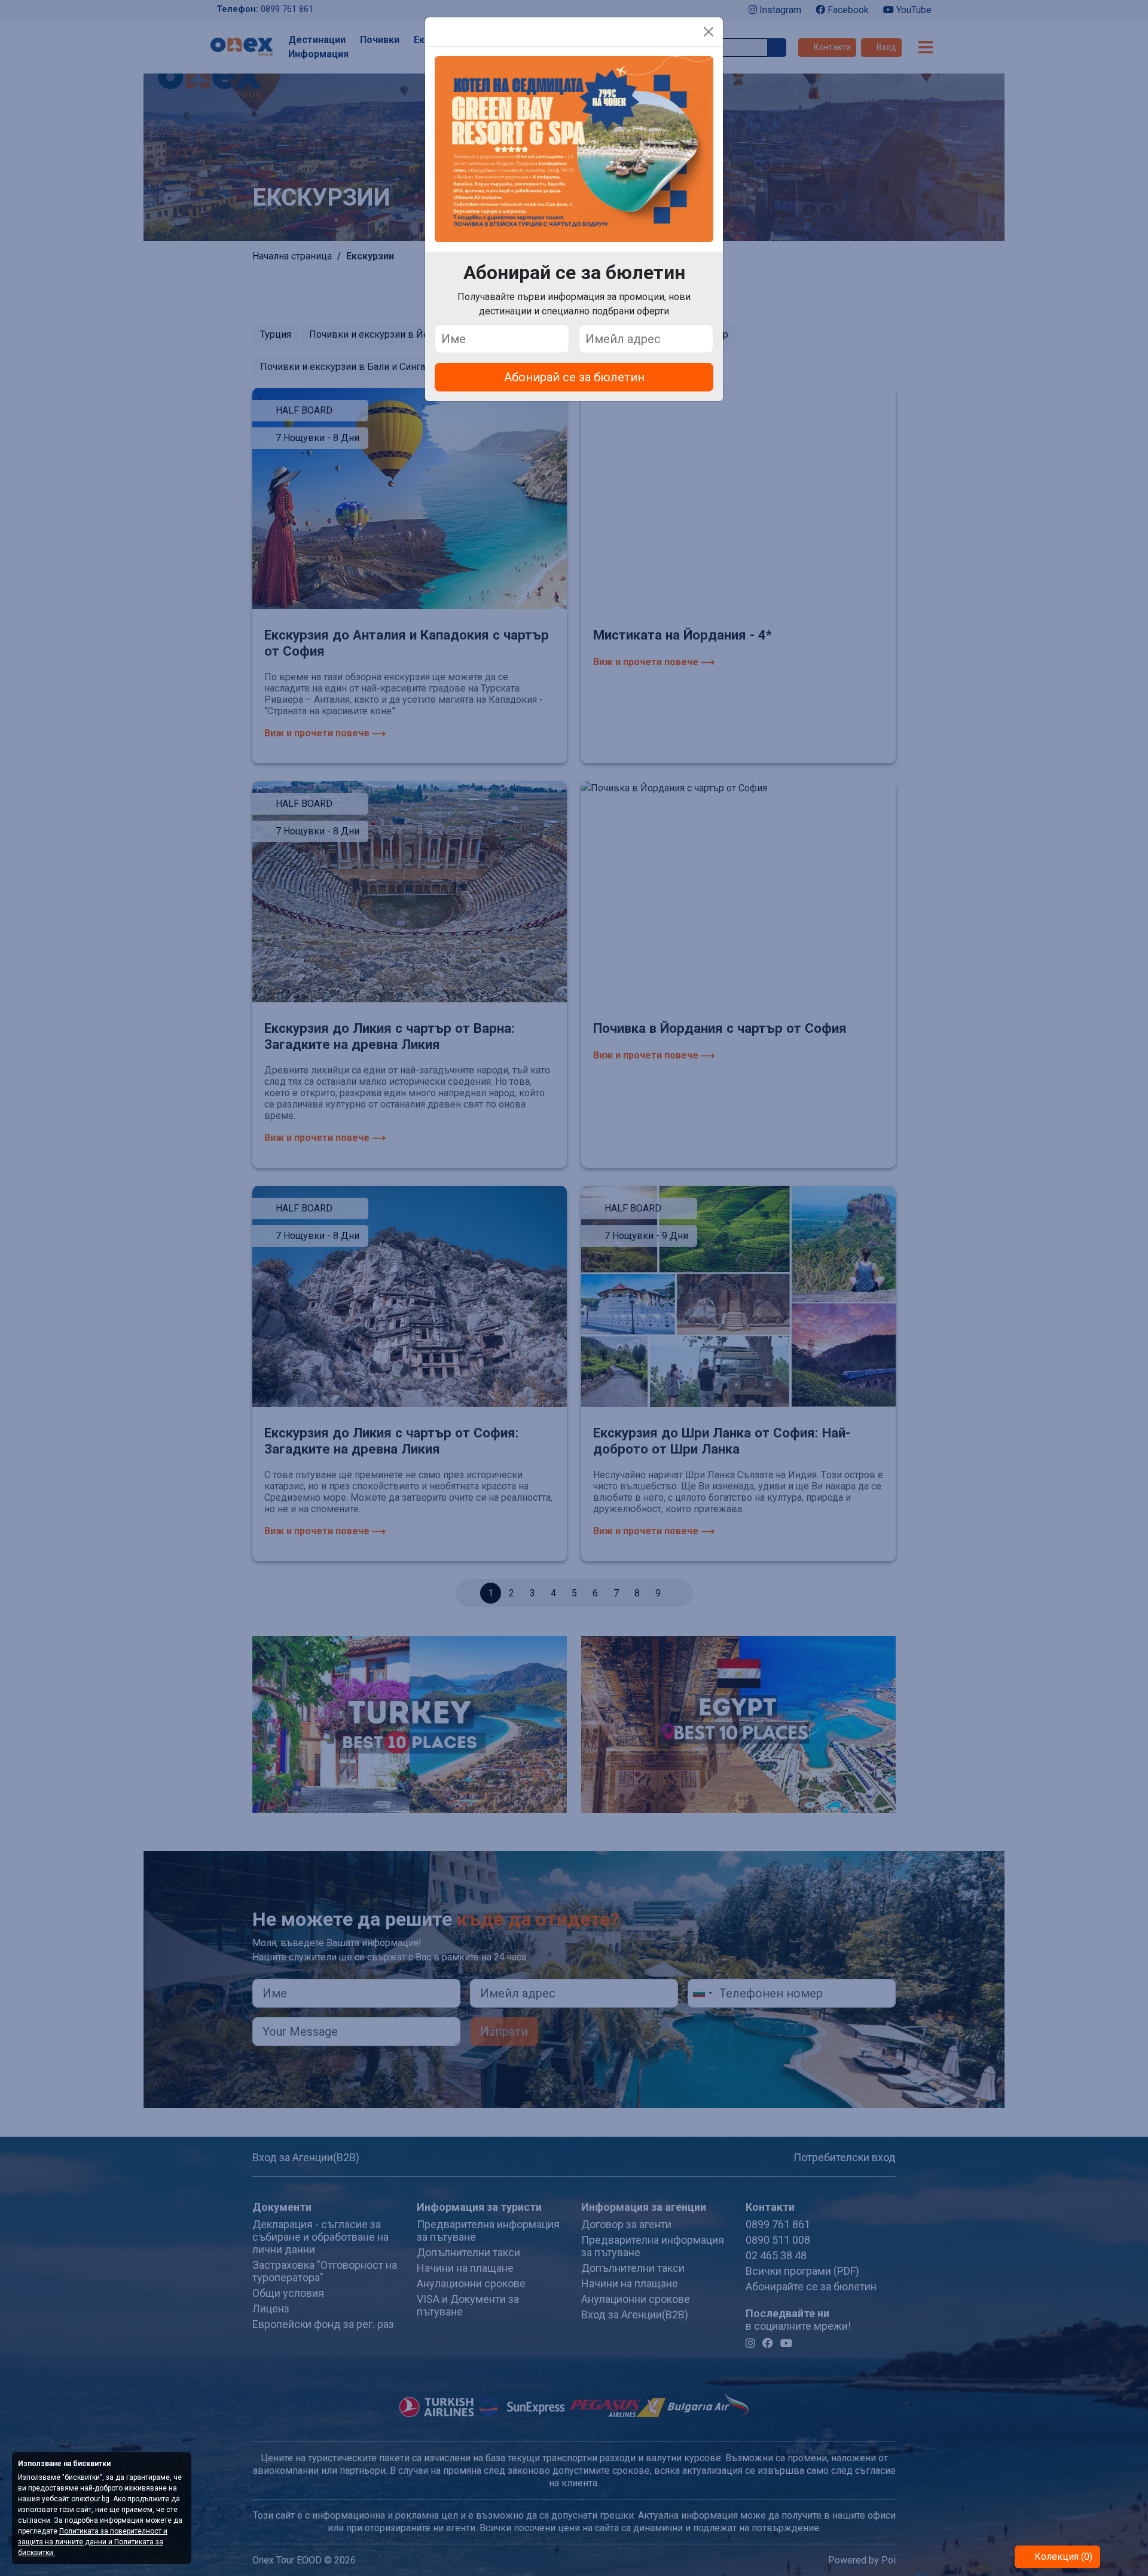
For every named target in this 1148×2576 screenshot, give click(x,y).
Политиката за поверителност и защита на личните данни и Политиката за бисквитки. (93, 2542)
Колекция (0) (1062, 2557)
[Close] (709, 32)
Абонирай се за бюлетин (574, 377)
